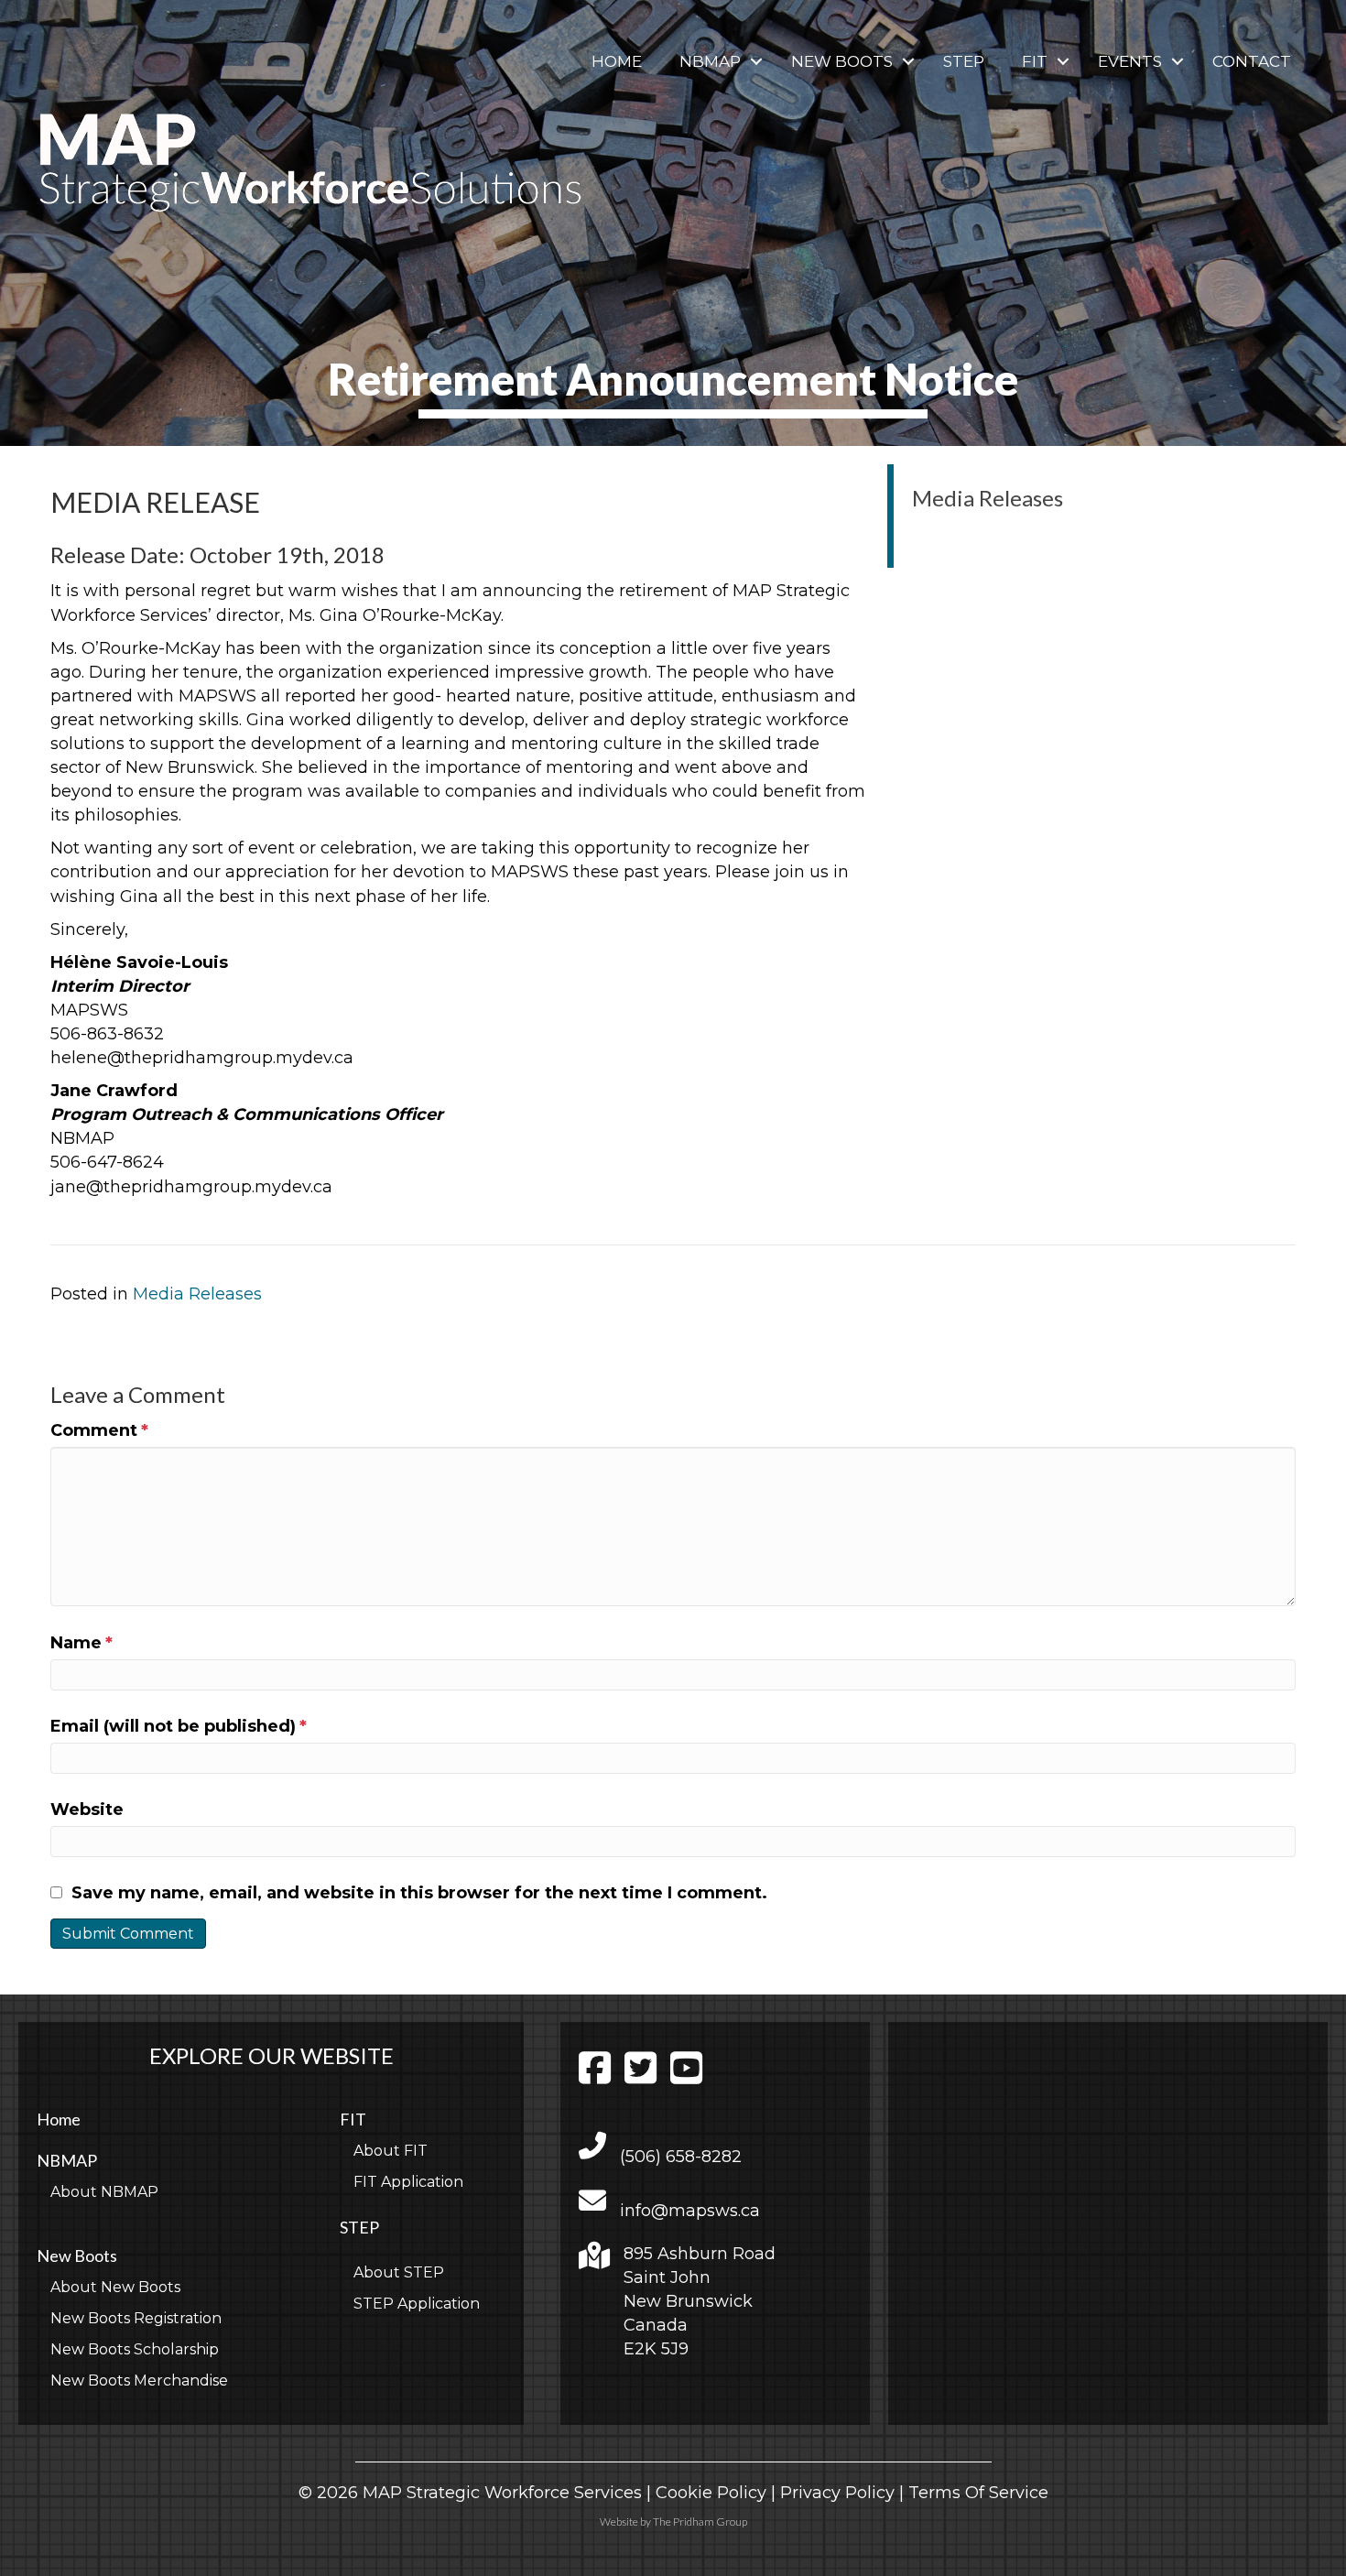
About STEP (399, 2272)
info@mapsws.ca (690, 2211)
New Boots (842, 61)
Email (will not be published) (179, 1726)
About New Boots (115, 2287)
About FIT (391, 2151)
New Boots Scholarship (135, 2349)
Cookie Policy (711, 2493)
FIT (1035, 61)
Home (617, 61)
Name (81, 1643)
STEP (964, 61)
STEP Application (417, 2304)
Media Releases (197, 1294)
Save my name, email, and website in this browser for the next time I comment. (419, 1893)
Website (87, 1810)
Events (1130, 61)
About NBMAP (104, 2192)
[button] (756, 62)
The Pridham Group (700, 2522)
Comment (99, 1430)
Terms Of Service (978, 2493)
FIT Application (408, 2182)
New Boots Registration (136, 2318)
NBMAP (710, 61)
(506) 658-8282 (681, 2157)
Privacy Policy (837, 2493)
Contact (1252, 61)
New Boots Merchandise (139, 2380)
